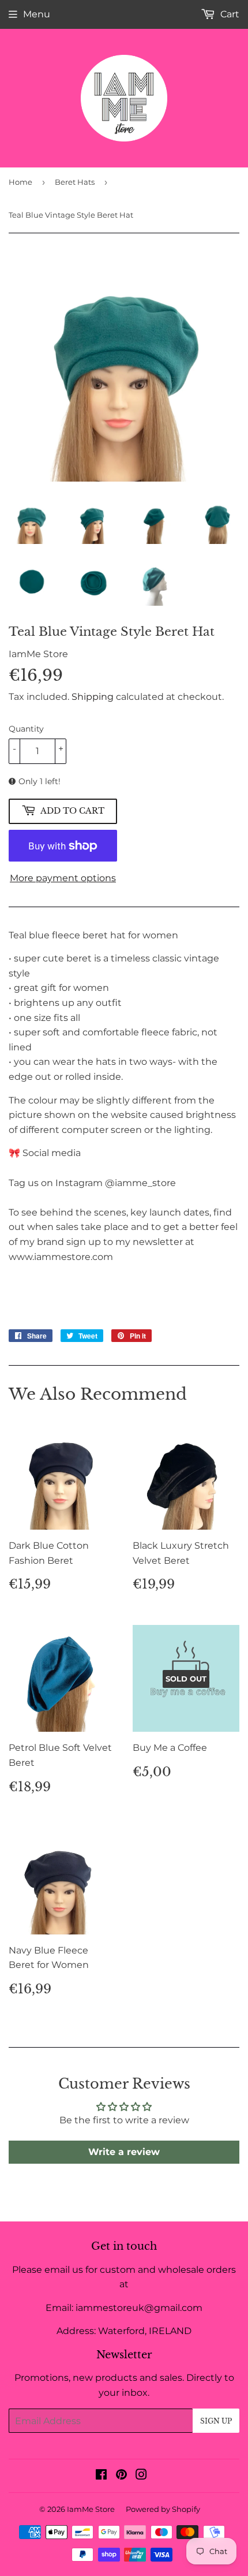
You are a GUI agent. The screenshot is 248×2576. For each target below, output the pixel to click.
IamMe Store (91, 2509)
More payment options (63, 878)
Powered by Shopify (163, 2509)
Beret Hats (75, 182)
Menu (37, 14)
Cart (229, 14)
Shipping (93, 697)
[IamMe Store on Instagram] (141, 2476)
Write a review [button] (124, 2152)
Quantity (26, 729)
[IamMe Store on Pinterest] (121, 2476)
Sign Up (216, 2421)
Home (20, 182)
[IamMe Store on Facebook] (101, 2476)
